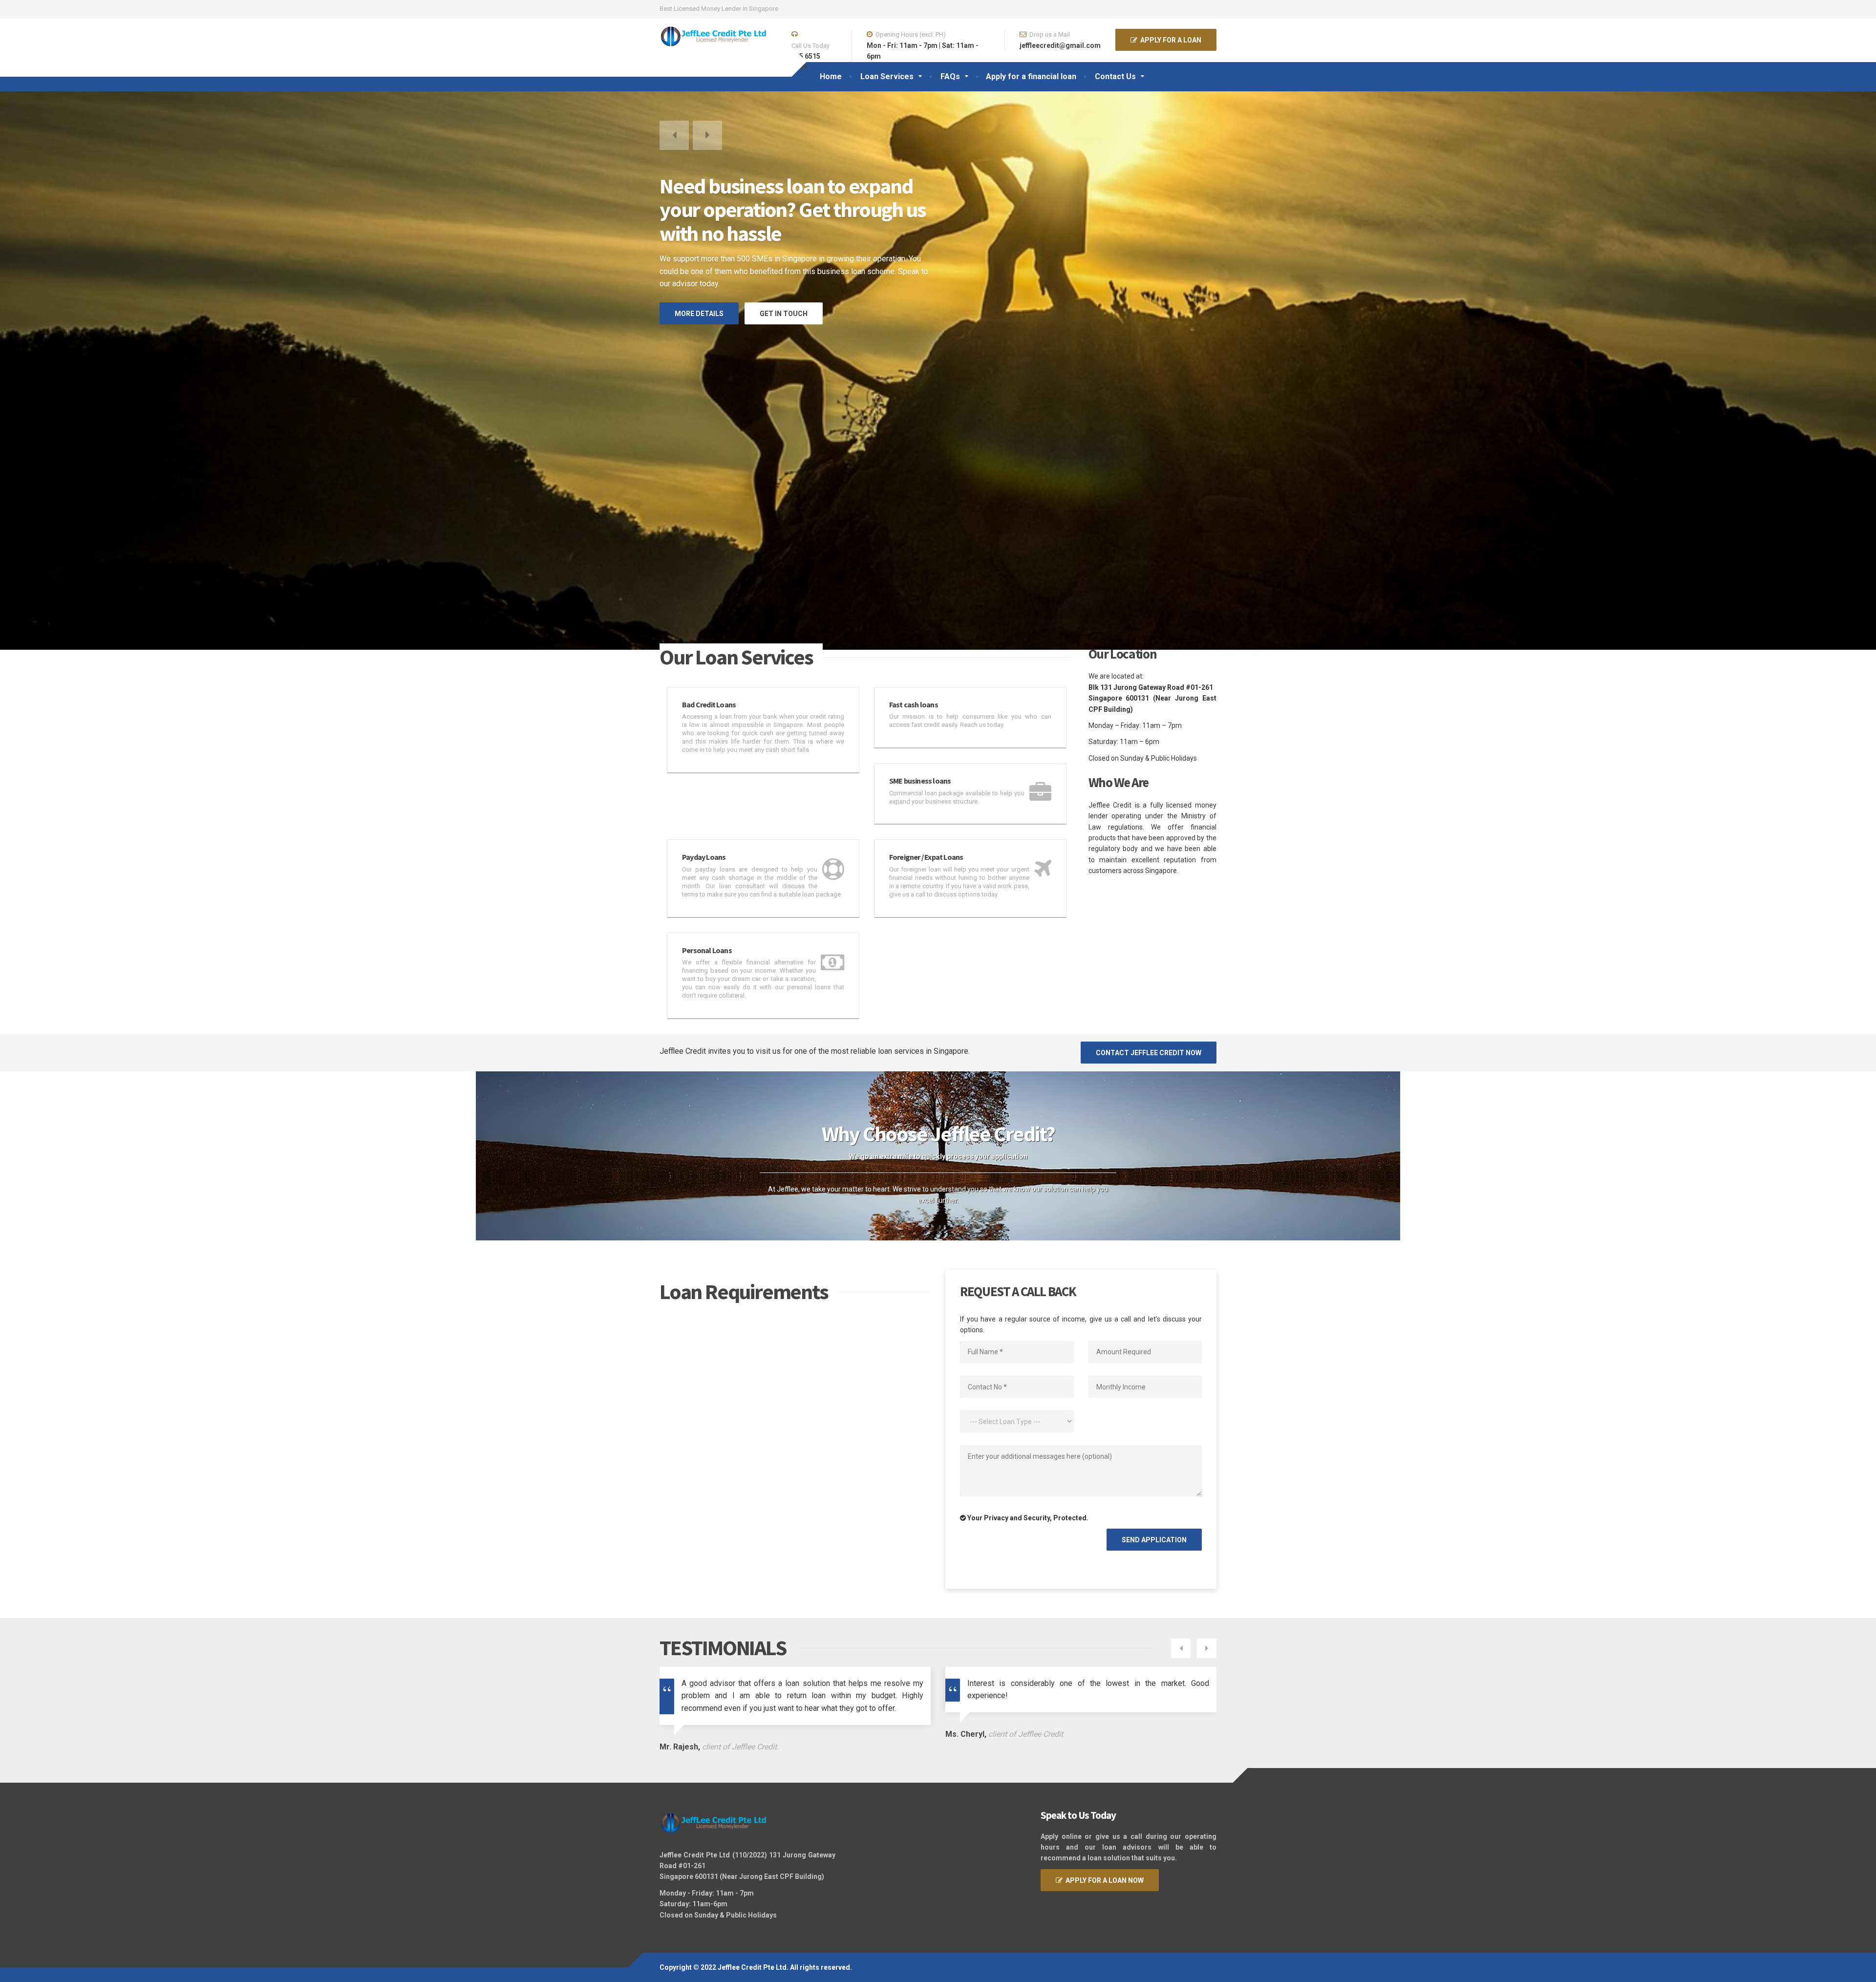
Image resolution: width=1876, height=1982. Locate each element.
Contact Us (1115, 76)
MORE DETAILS (699, 265)
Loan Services (887, 76)
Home (831, 76)
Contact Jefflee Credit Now (1149, 1011)
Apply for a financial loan (1031, 76)
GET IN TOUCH (784, 265)
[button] (674, 135)
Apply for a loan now (1103, 1839)
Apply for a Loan (1169, 40)
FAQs (950, 76)
